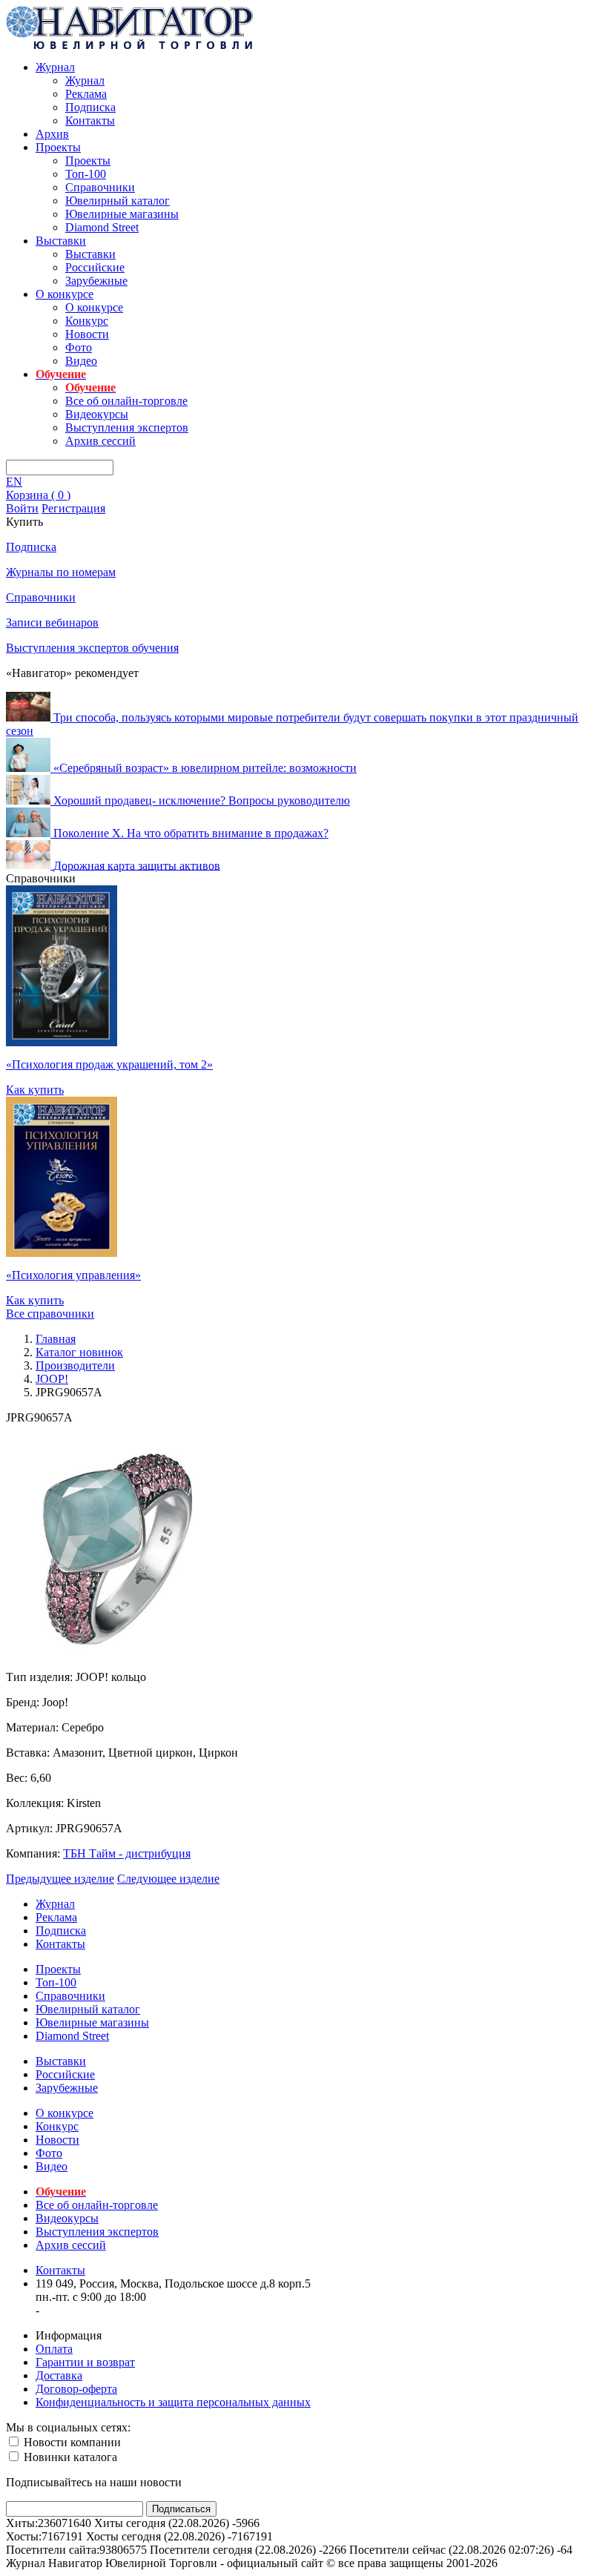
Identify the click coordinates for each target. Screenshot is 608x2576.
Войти (22, 508)
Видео (81, 361)
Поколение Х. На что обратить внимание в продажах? (191, 833)
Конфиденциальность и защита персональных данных (173, 2402)
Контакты (90, 120)
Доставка (59, 2375)
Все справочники (50, 1314)
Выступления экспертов (127, 427)
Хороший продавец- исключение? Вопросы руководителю (202, 800)
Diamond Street (102, 227)
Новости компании (71, 2442)
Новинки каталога (69, 2457)
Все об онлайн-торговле (126, 401)
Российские (95, 267)
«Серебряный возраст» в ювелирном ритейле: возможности (205, 768)
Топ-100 (86, 174)
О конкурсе (65, 294)
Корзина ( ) (38, 495)
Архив (52, 134)
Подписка (90, 107)
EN (14, 482)
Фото (79, 347)
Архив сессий (100, 441)
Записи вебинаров (52, 622)
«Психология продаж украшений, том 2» (109, 1064)
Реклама (86, 94)
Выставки (61, 241)
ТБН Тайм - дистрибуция (127, 1853)
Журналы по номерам (61, 572)
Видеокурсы (97, 414)
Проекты (58, 147)
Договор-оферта (76, 2389)
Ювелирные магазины (122, 214)
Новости (87, 334)
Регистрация (73, 508)
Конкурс (87, 321)
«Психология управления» (73, 1275)
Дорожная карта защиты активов (137, 865)
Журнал (55, 67)
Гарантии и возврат (85, 2362)
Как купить (35, 1090)
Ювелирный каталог (118, 201)
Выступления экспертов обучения (92, 648)
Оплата (54, 2349)
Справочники (100, 187)
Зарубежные (96, 281)
